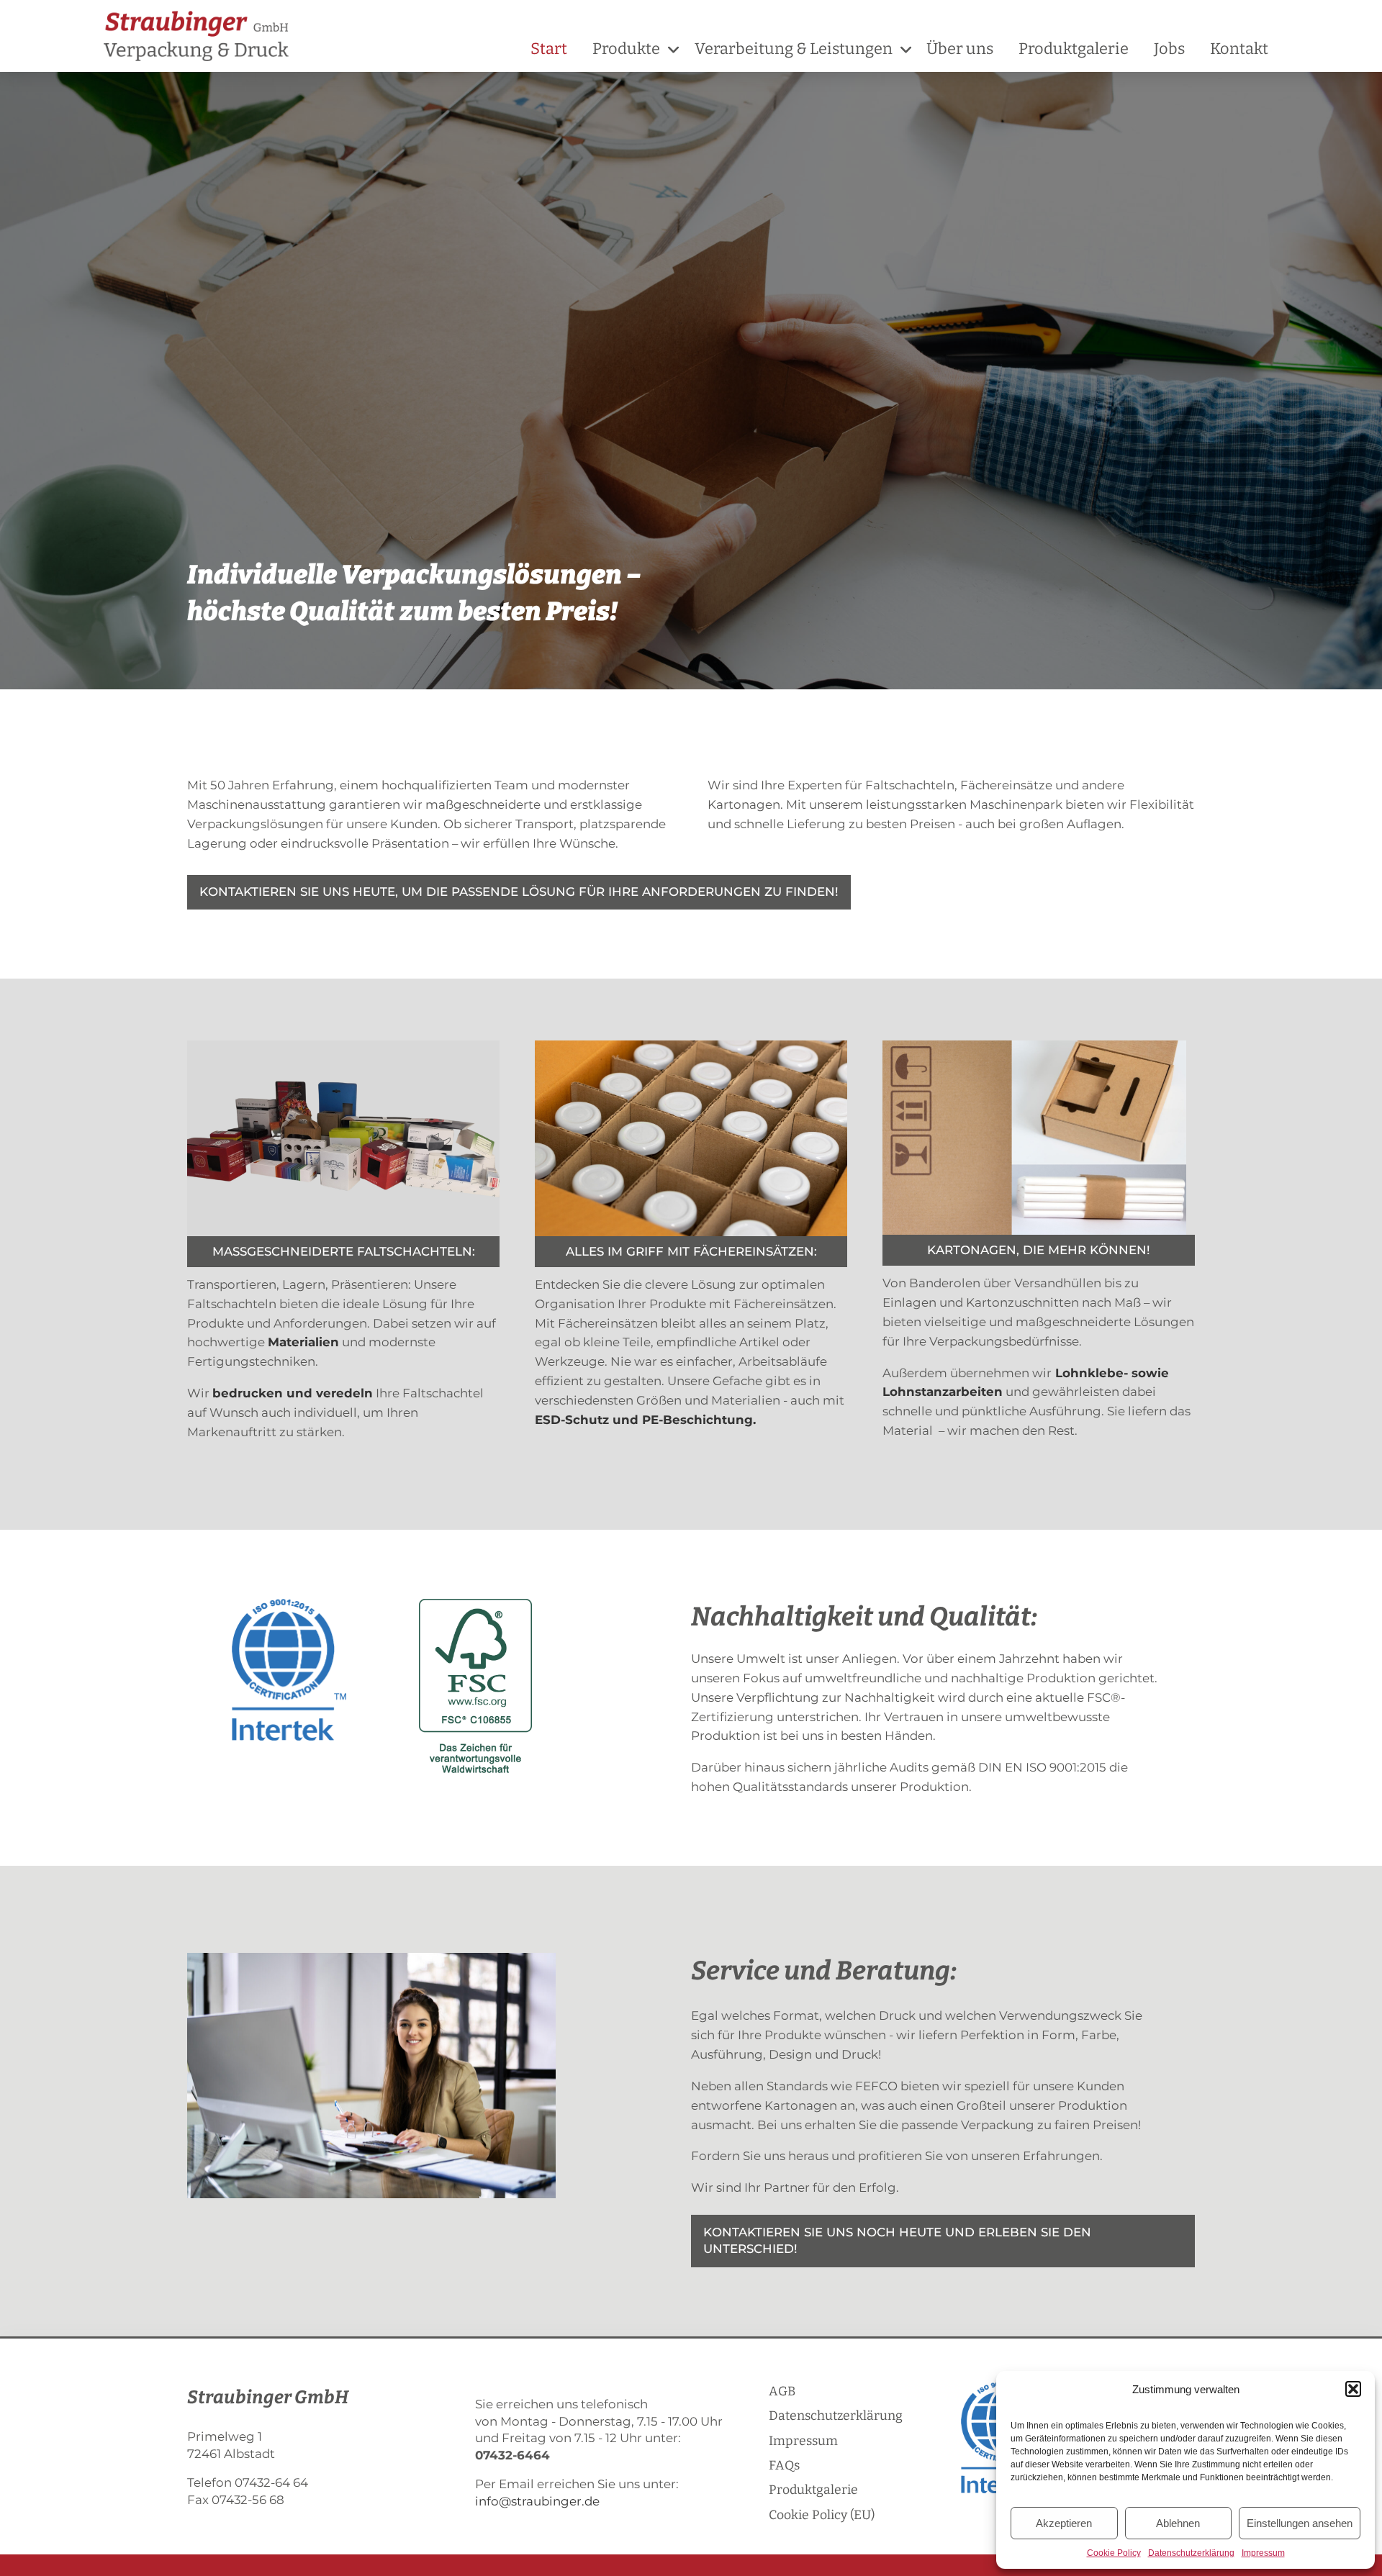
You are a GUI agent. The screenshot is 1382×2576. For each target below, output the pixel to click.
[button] (1353, 2389)
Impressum (1263, 2553)
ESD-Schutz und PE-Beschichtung (644, 1420)
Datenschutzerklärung (1191, 2553)
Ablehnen (1178, 2523)
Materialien (303, 1342)
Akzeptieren (1064, 2523)
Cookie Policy (1114, 2553)
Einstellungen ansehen (1300, 2523)
